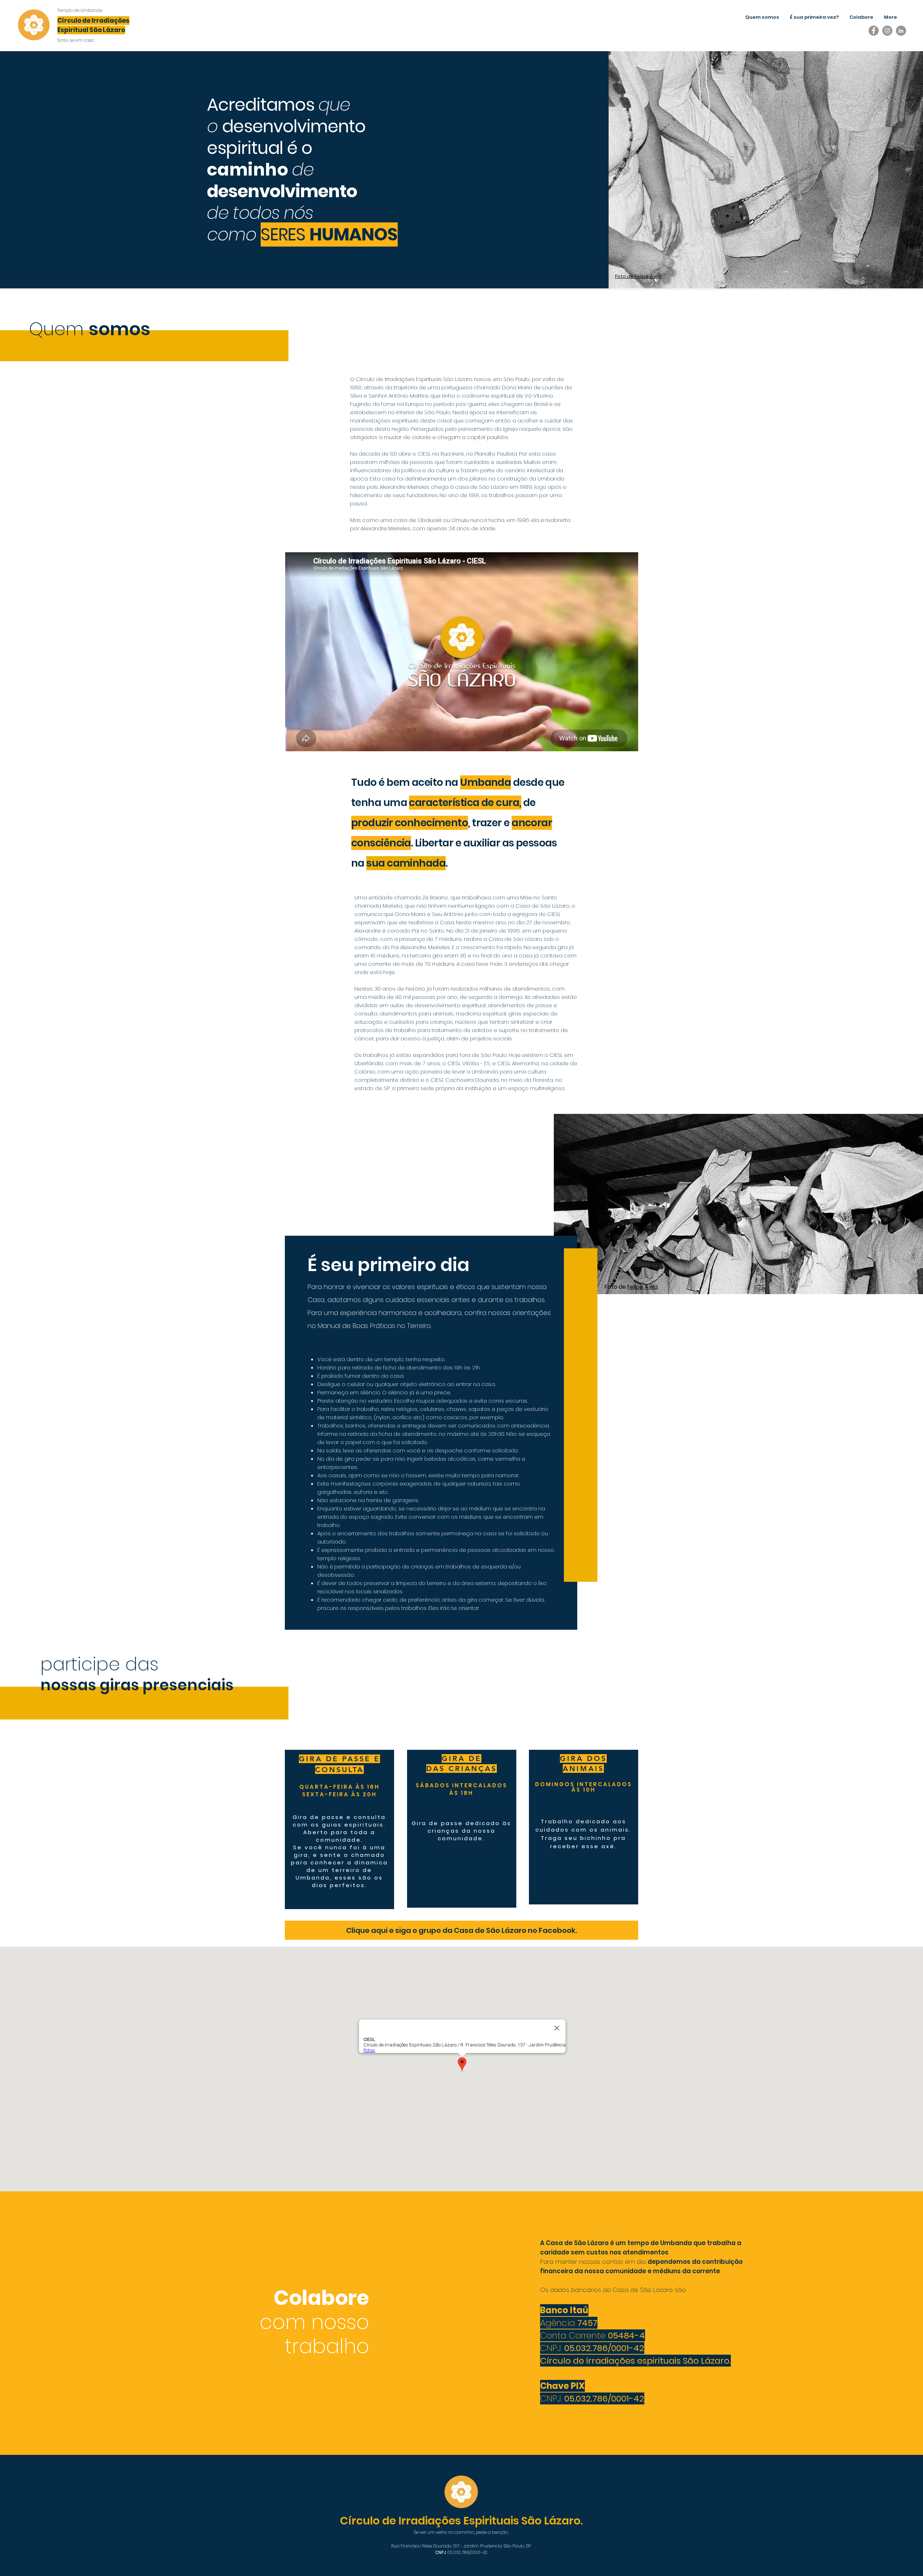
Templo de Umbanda (80, 10)
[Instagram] (887, 31)
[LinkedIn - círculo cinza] (901, 31)
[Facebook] (874, 31)
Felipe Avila (642, 1287)
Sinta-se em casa (76, 40)
